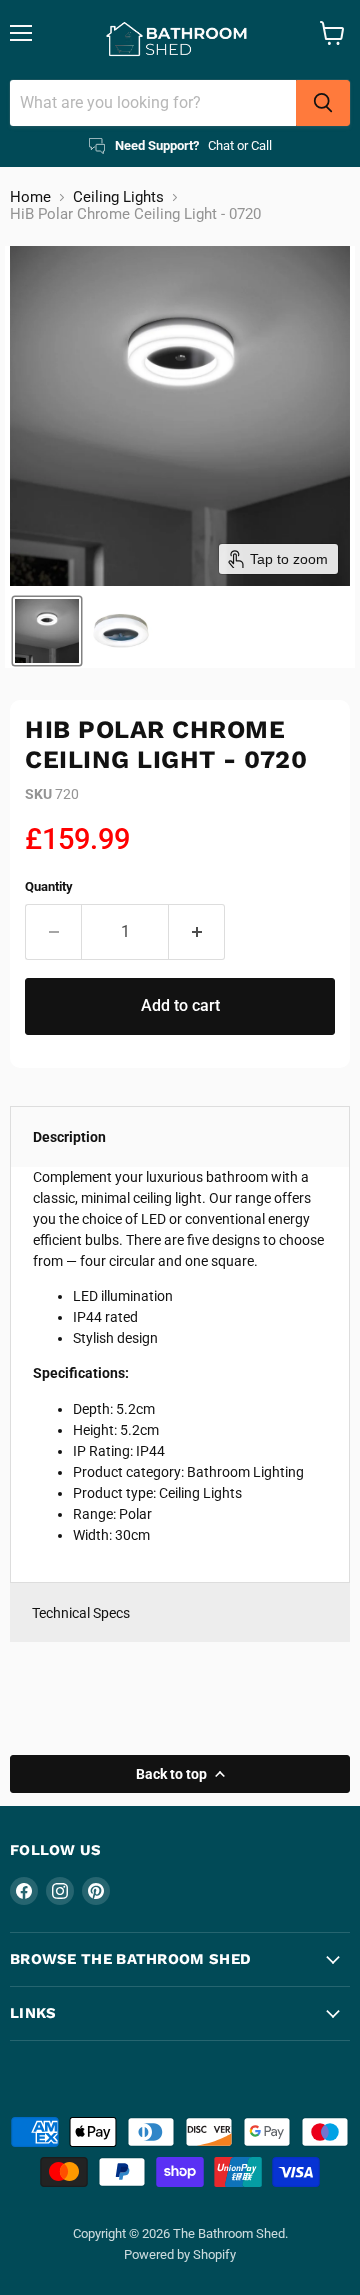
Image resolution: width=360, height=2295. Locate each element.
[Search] (323, 103)
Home (30, 197)
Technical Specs (81, 1613)
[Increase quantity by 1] (197, 932)
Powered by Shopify (180, 2254)
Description (69, 1137)
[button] (47, 631)
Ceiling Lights (118, 197)
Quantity (49, 886)
